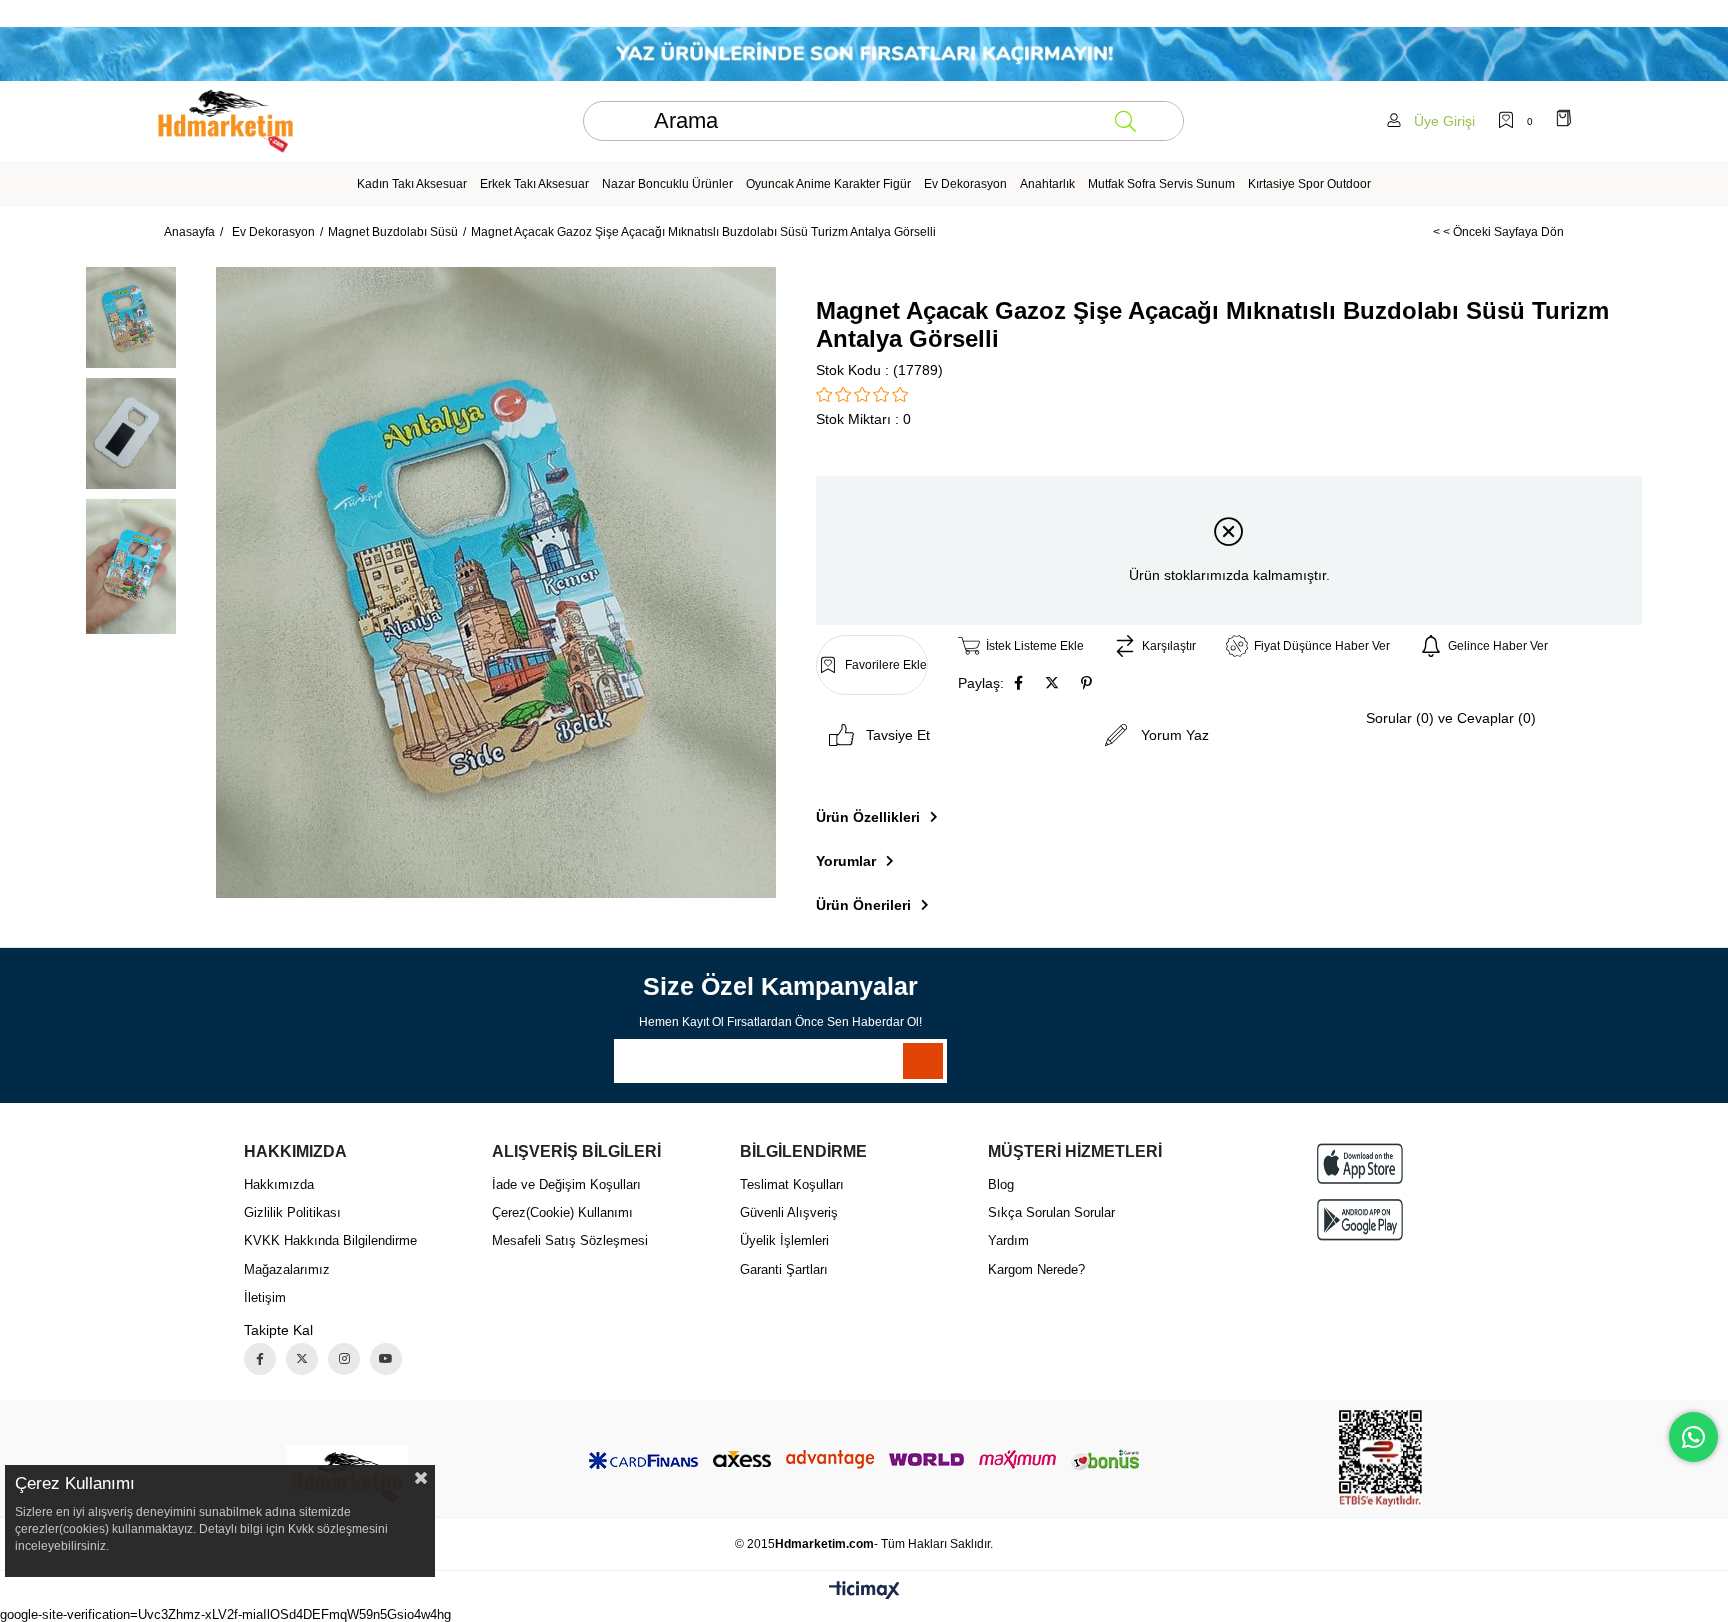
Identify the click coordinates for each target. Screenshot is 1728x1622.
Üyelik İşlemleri (784, 1240)
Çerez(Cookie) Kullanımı (562, 1212)
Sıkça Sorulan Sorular (1051, 1212)
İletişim (265, 1297)
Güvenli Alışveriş (789, 1212)
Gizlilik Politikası (292, 1212)
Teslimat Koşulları (792, 1184)
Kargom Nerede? (1036, 1269)
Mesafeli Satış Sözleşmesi (570, 1240)
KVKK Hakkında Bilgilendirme (330, 1240)
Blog (1001, 1184)
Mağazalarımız (287, 1269)
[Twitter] (302, 1359)
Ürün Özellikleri (868, 817)
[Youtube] (386, 1359)
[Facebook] (260, 1359)
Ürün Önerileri (863, 905)
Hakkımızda (279, 1184)
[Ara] (1125, 121)
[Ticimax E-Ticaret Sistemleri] (864, 1591)
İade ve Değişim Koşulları (566, 1184)
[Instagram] (344, 1359)
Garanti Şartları (784, 1269)
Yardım (1008, 1240)
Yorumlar (846, 861)
